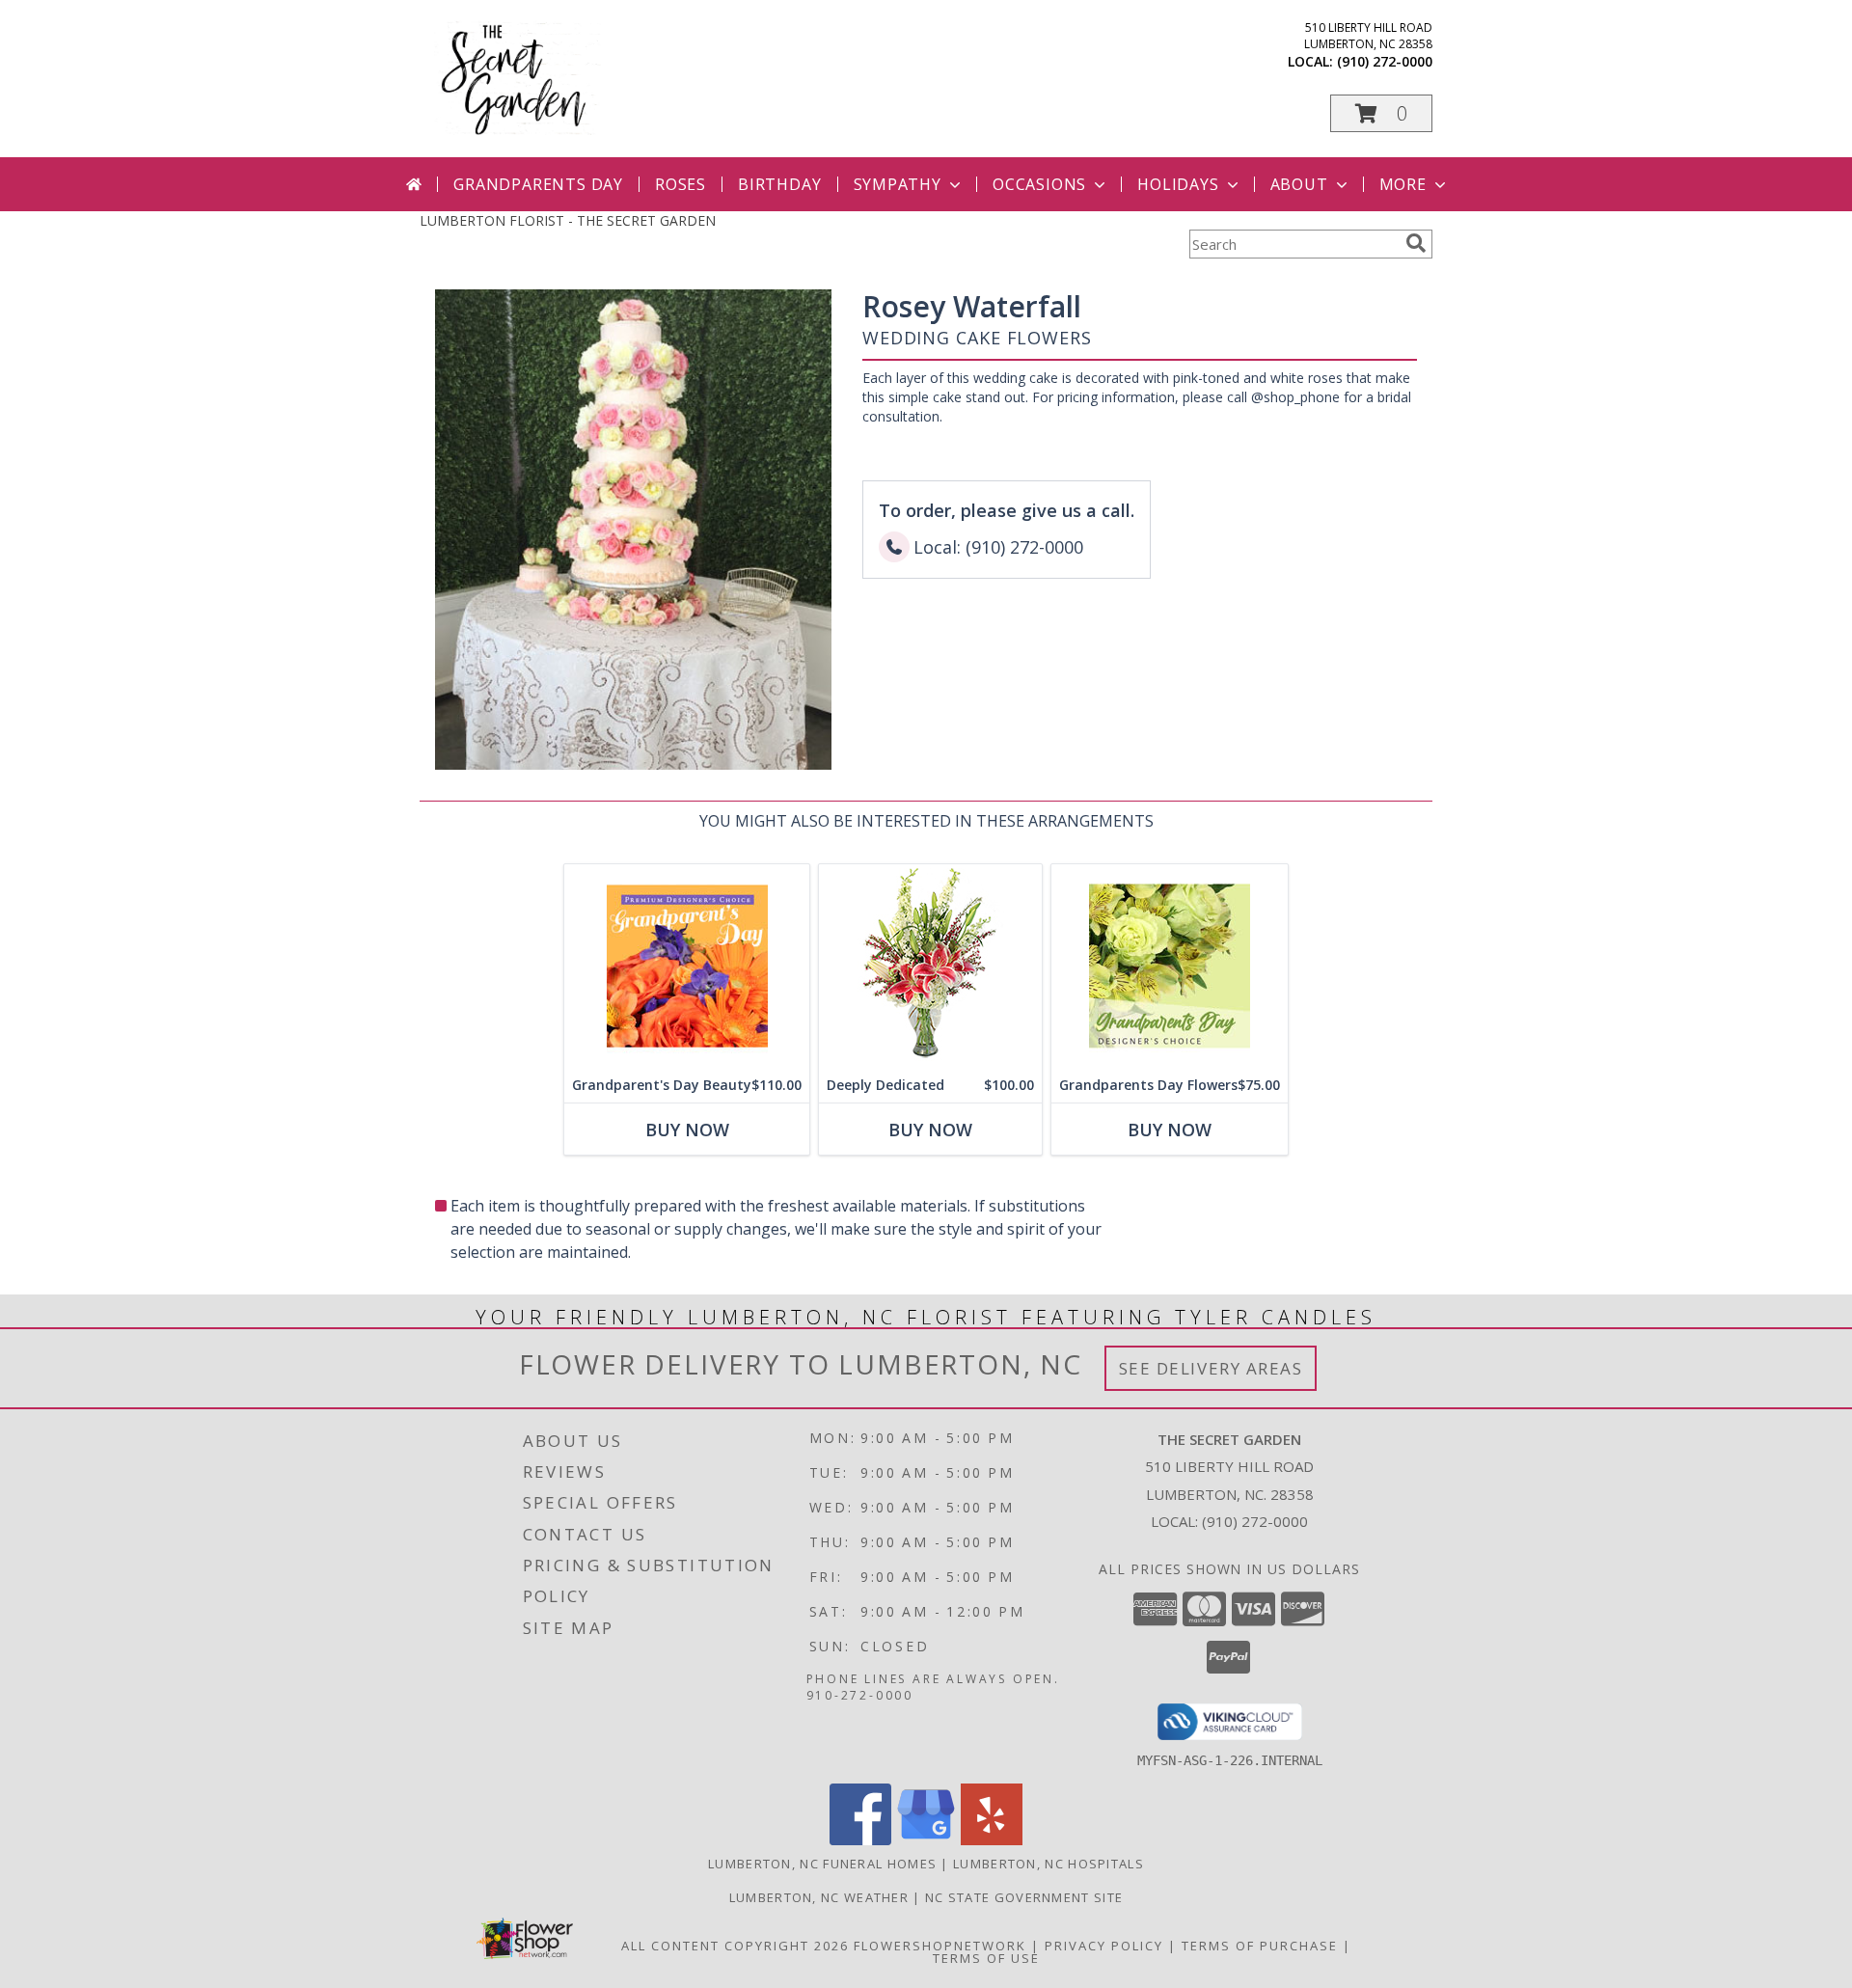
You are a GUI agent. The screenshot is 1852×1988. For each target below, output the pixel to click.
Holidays (1178, 184)
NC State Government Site (1024, 1897)
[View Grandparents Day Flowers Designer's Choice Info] (1170, 966)
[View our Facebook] (860, 1840)
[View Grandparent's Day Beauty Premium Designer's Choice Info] (687, 966)
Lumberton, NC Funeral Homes (822, 1864)
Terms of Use (986, 1958)
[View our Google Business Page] (926, 1840)
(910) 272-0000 (1385, 61)
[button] (1381, 113)
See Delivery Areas (1211, 1368)
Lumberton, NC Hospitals (1049, 1864)
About (1299, 184)
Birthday (779, 184)
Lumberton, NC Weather (819, 1897)
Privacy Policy (1104, 1946)
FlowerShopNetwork (940, 1946)
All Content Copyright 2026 (735, 1946)
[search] (1416, 243)
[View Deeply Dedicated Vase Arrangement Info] (930, 966)
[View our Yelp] (992, 1840)
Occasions (1039, 184)
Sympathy (898, 184)
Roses (681, 184)
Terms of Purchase (1260, 1946)
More (1403, 184)
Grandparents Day (538, 184)
